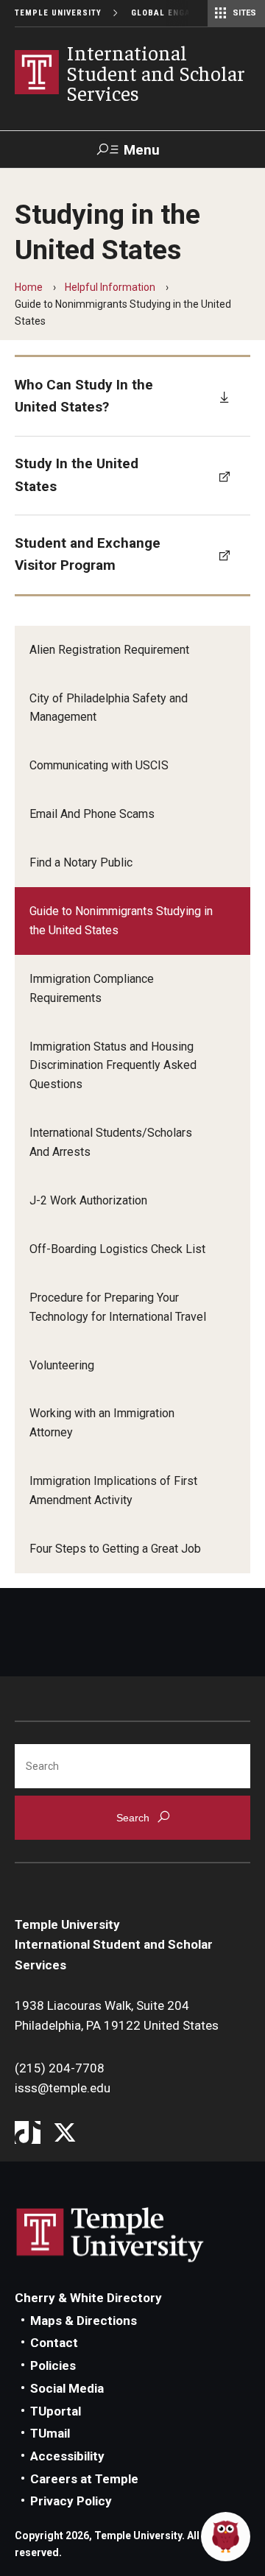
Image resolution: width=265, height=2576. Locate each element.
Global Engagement (178, 13)
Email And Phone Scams (92, 814)
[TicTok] (28, 2134)
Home (29, 287)
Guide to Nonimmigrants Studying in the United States (121, 921)
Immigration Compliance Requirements (92, 988)
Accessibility (67, 2456)
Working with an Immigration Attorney (102, 1423)
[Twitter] (64, 2134)
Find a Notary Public (81, 862)
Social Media (67, 2388)
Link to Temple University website (110, 2235)
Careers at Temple (84, 2479)
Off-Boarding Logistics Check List (117, 1249)
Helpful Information (110, 287)
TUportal (56, 2411)
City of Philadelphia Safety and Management (109, 708)
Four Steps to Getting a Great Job (115, 1549)
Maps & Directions (84, 2321)
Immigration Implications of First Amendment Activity (113, 1490)
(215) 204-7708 (60, 2068)
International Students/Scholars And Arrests (111, 1142)
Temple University (58, 13)
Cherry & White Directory (88, 2298)
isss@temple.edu (63, 2088)
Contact (54, 2343)
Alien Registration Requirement (109, 650)
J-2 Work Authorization (88, 1200)
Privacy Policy (71, 2501)
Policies (53, 2365)
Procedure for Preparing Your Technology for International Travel (118, 1307)
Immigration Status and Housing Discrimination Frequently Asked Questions (113, 1066)
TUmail (50, 2433)
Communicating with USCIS (99, 765)
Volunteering (62, 1365)
